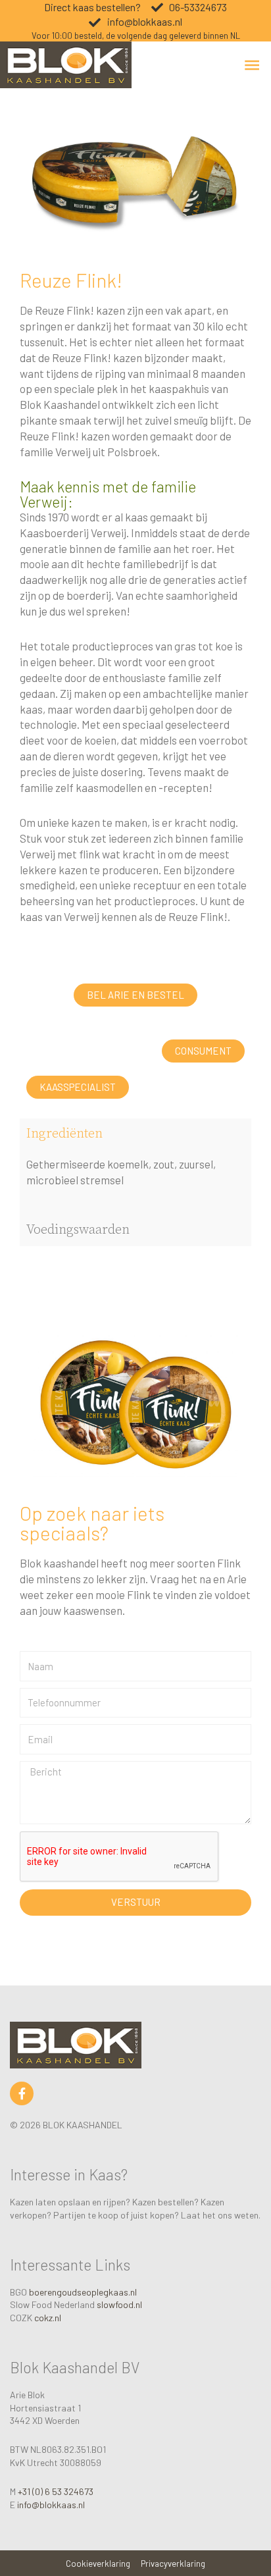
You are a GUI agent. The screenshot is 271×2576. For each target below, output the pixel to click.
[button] (135, 995)
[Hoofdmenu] (252, 65)
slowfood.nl (119, 2304)
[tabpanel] (135, 1182)
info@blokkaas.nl (51, 2505)
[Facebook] (22, 2093)
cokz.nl (48, 2318)
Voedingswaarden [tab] (78, 1230)
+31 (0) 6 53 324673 (56, 2491)
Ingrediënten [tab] (64, 1134)
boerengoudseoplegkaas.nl (83, 2292)
